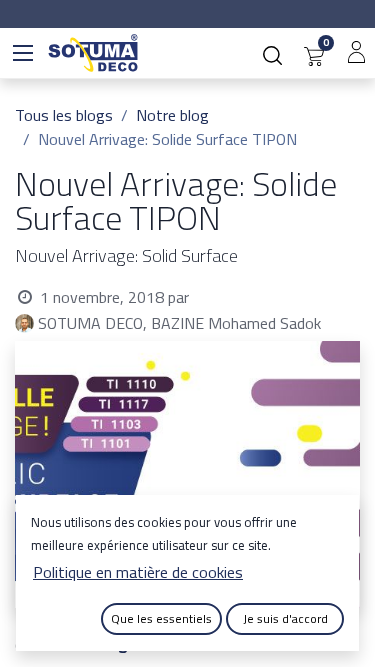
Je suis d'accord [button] (285, 618)
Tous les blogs (64, 115)
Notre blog (172, 115)
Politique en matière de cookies (138, 572)
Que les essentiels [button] (161, 618)
